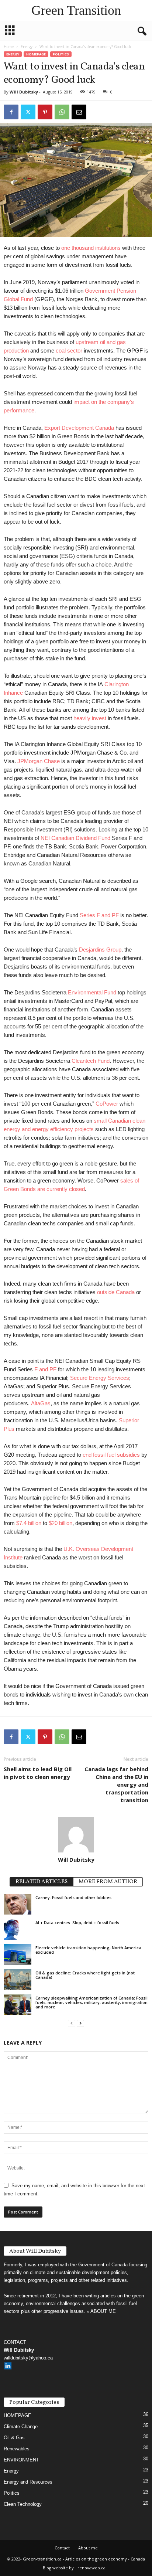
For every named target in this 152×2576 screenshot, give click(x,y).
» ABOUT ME (101, 2311)
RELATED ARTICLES (42, 1882)
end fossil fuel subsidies (111, 1455)
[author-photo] (76, 1835)
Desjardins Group (100, 950)
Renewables (17, 2449)
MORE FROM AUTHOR (108, 1882)
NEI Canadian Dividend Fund (75, 838)
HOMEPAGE (36, 54)
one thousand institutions (91, 248)
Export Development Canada (79, 428)
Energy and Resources (28, 2482)
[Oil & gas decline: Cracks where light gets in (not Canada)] (18, 1980)
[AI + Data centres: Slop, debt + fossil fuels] (18, 1929)
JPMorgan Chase (39, 761)
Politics (61, 54)
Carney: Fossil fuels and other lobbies (73, 1897)
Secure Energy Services (100, 1378)
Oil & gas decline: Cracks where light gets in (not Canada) (85, 1975)
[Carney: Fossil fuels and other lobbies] (18, 1904)
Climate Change (21, 2427)
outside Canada (116, 1292)
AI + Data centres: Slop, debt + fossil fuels (77, 1922)
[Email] (79, 112)
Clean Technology (23, 2504)
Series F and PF (99, 915)
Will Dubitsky (24, 92)
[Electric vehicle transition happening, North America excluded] (18, 1954)
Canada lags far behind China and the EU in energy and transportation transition (116, 1784)
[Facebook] (11, 112)
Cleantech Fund (91, 1061)
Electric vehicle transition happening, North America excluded (88, 1950)
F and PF (45, 1369)
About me (88, 2548)
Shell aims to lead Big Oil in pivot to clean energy (38, 1773)
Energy (27, 47)
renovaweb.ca (91, 2568)
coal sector (69, 351)
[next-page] (80, 2023)
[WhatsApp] (62, 112)
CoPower (108, 1104)
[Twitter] (28, 112)
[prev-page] (72, 2023)
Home (9, 47)
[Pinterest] (45, 112)
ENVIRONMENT (21, 2460)
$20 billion (61, 1523)
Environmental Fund (92, 992)
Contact (62, 2548)
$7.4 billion (29, 1523)
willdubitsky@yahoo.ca (28, 2358)
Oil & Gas (14, 2438)
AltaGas (41, 1403)
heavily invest (90, 718)
